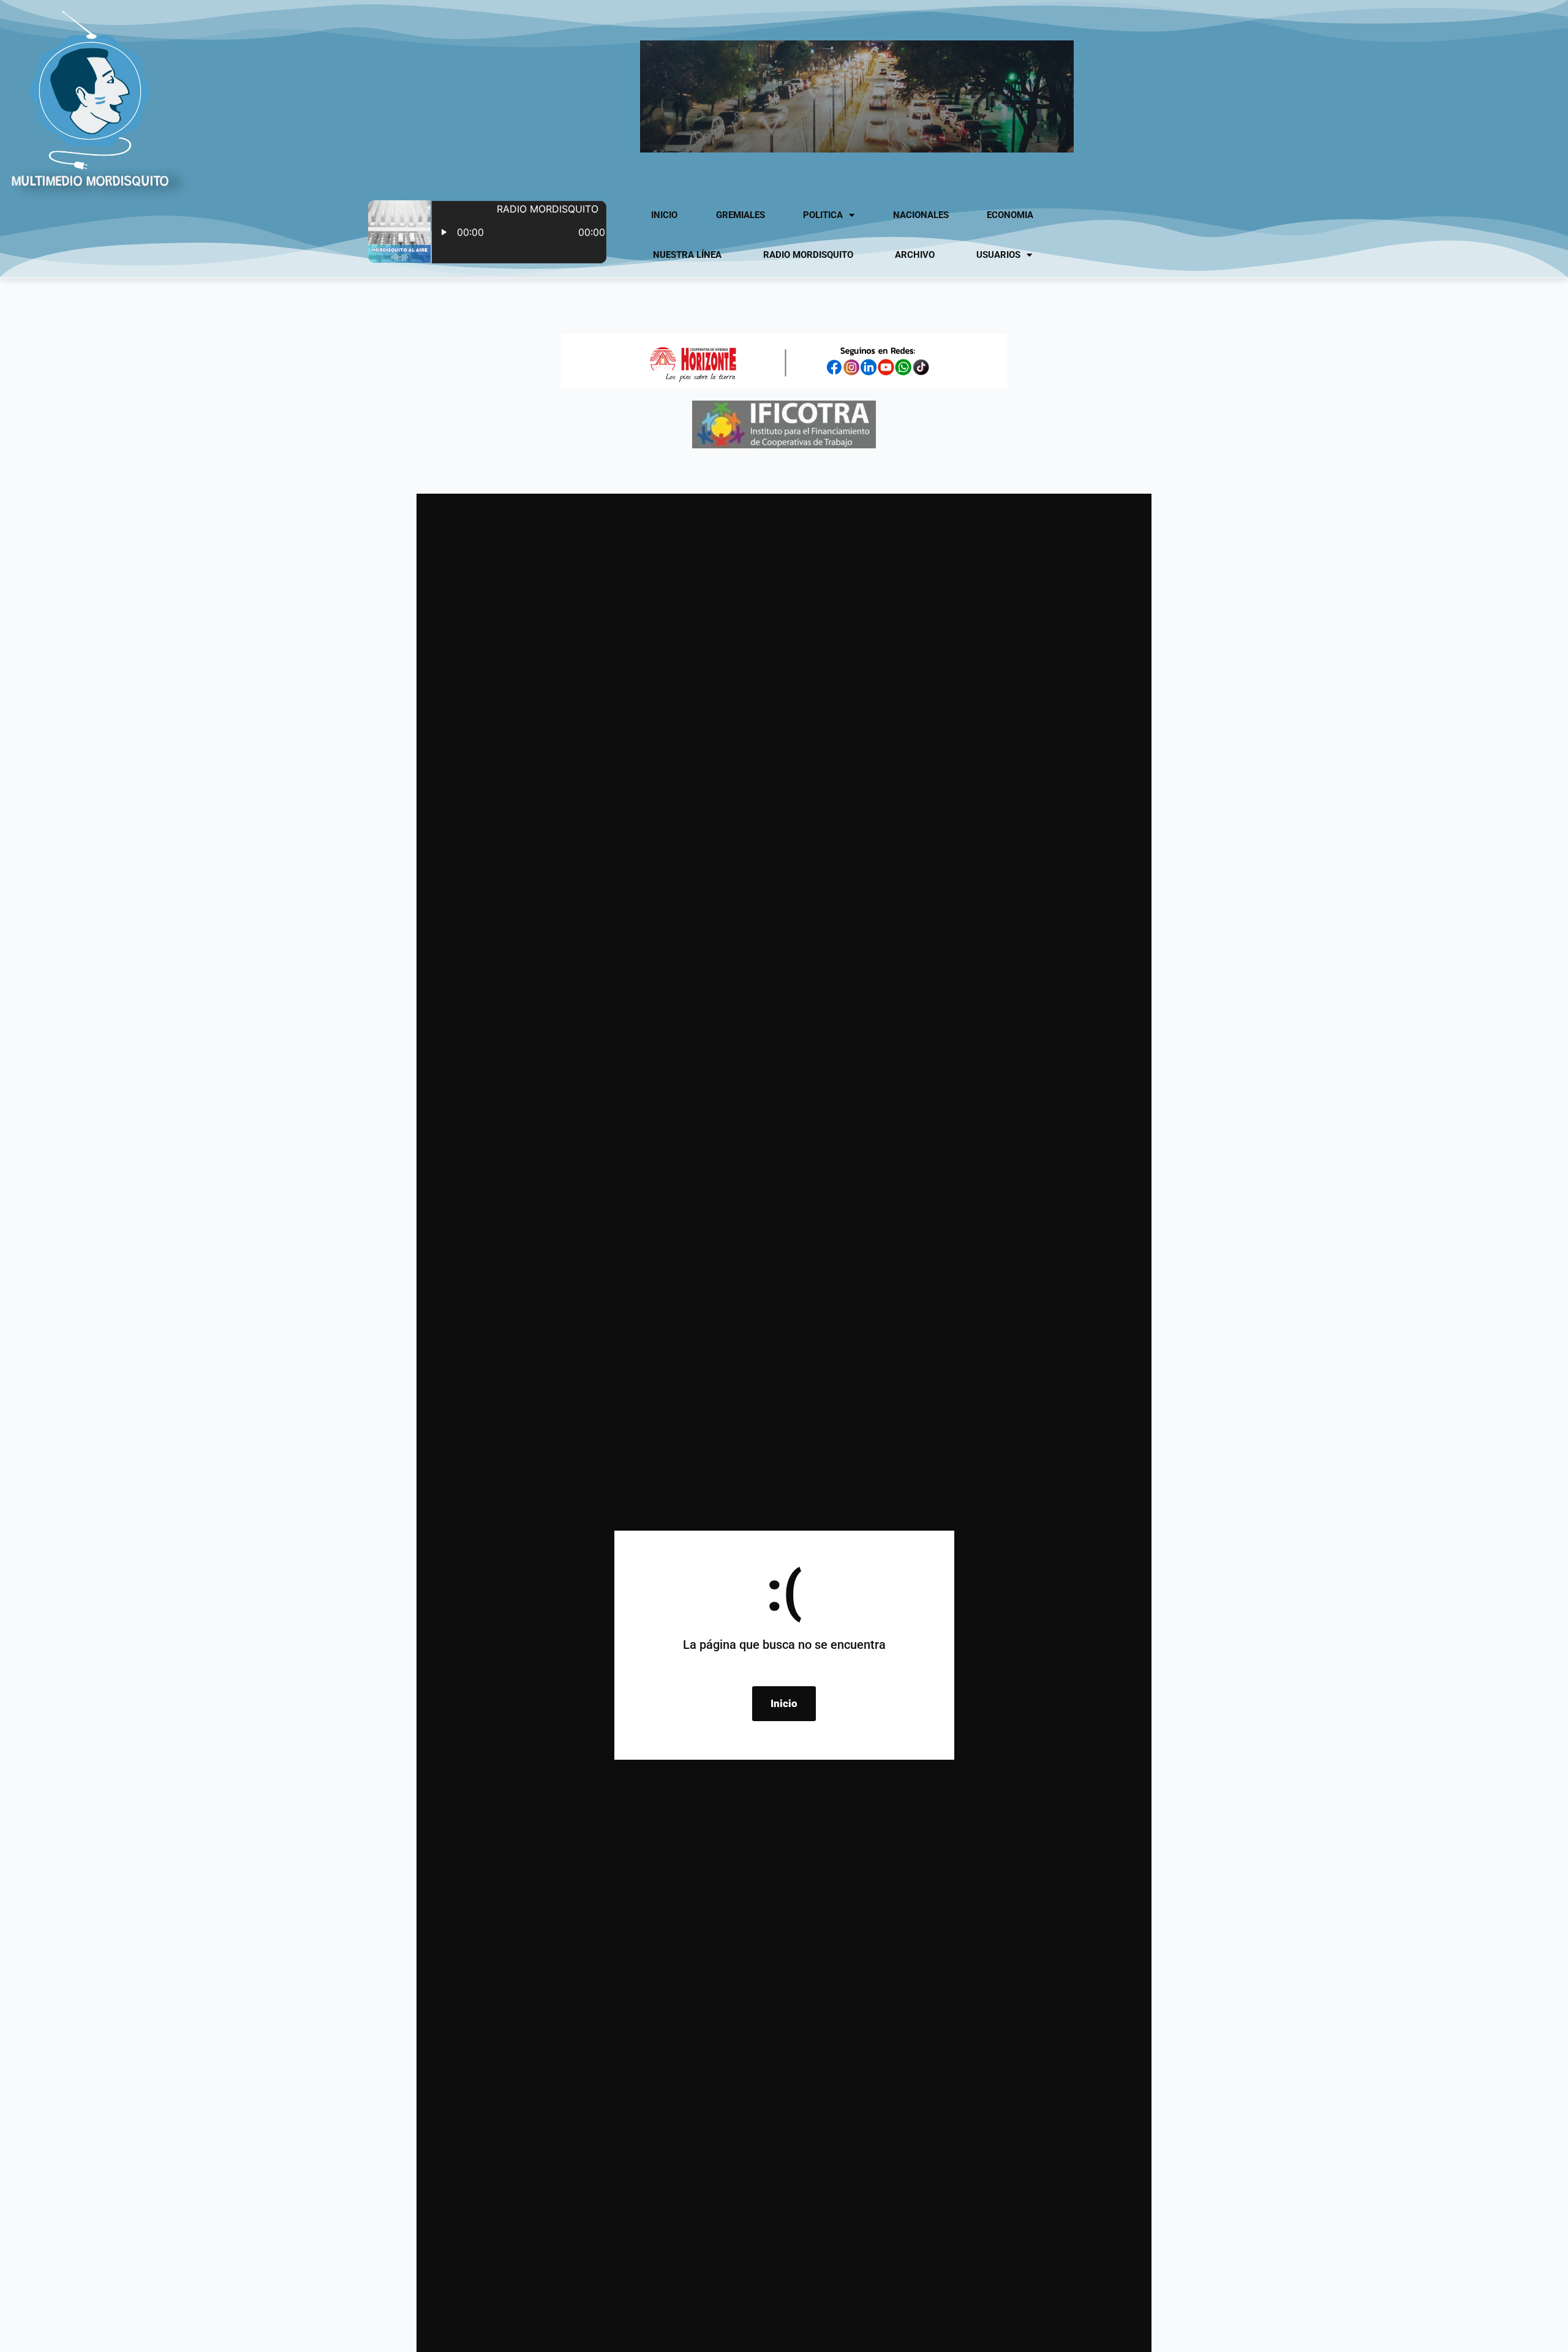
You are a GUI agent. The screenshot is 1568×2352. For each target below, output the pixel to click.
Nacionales (921, 215)
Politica (823, 215)
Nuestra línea (687, 255)
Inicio (664, 215)
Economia (1010, 215)
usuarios (998, 255)
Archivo (915, 255)
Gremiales (741, 215)
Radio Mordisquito (808, 255)
